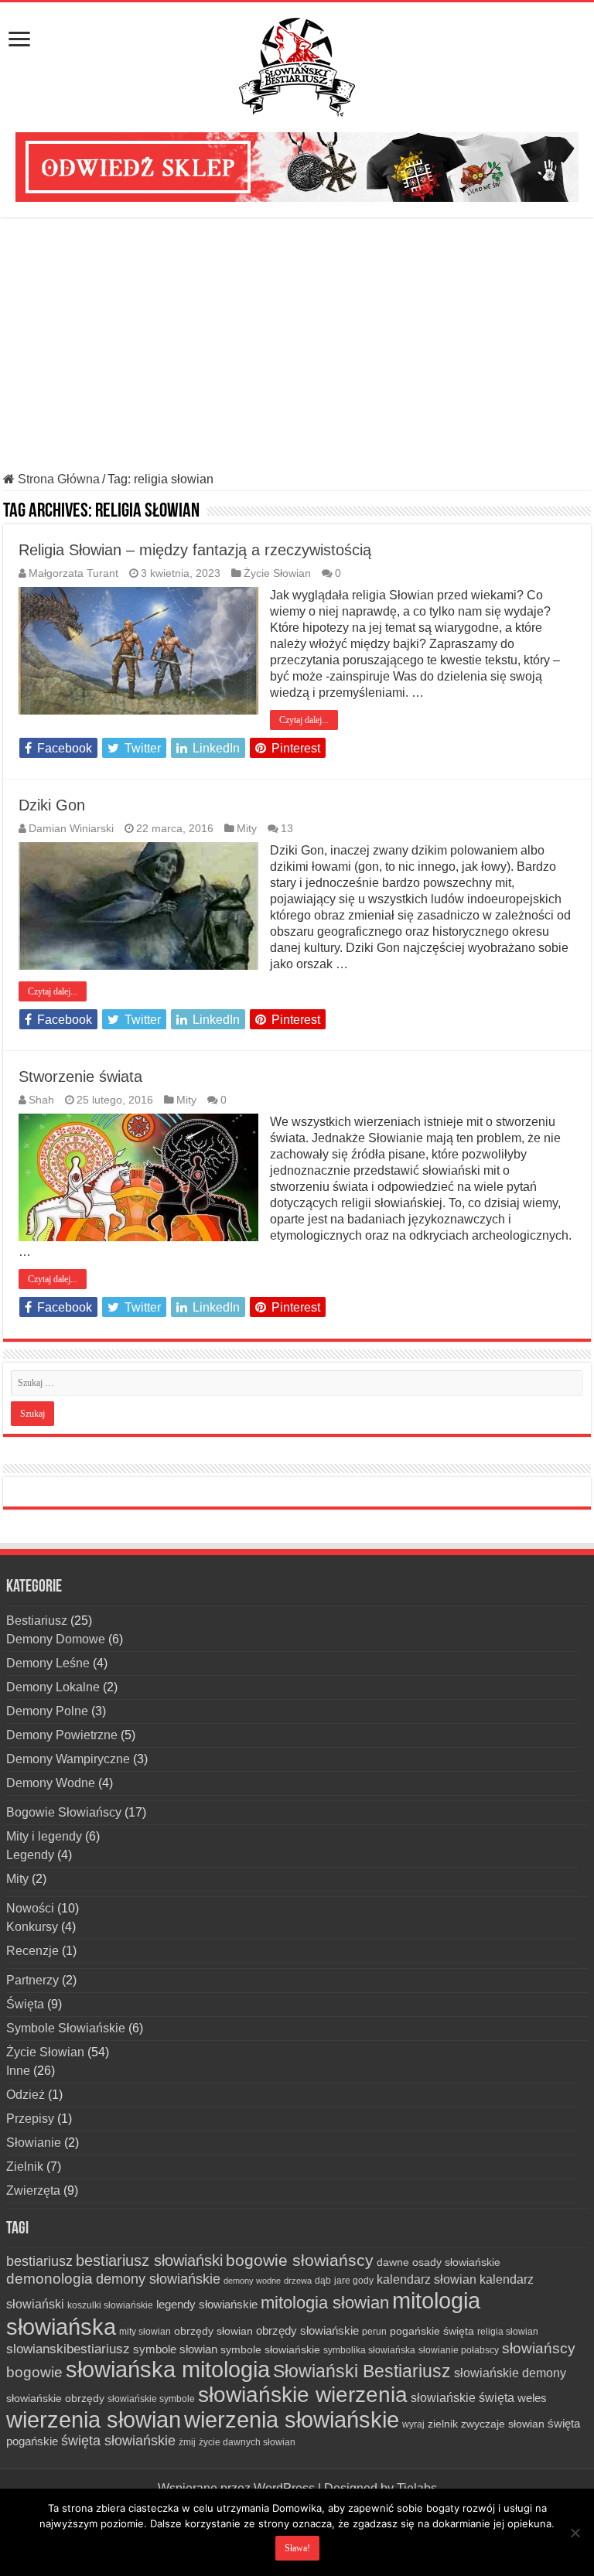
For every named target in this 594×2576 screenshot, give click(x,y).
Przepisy (30, 2119)
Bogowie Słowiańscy (64, 1812)
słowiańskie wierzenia (303, 2395)
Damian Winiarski (71, 829)
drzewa (298, 2281)
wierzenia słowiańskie (292, 2420)
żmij (187, 2442)
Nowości (30, 1908)
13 (287, 829)
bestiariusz (39, 2261)
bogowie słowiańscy (300, 2260)
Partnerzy (32, 1980)
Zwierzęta (33, 2190)
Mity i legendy (44, 1836)
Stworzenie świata (80, 1076)
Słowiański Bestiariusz (362, 2371)
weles (532, 2398)
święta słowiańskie (118, 2441)
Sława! (297, 2548)
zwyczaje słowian (503, 2424)
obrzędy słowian (213, 2331)
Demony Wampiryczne (68, 1759)
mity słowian (145, 2332)
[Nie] (575, 2533)
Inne (18, 2071)
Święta (25, 2004)
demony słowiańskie (158, 2279)
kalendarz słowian (427, 2279)
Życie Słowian (277, 573)
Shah (41, 1100)
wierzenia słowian (94, 2420)
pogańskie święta (432, 2331)
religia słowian (508, 2332)
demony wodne (252, 2281)
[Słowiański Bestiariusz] (297, 64)
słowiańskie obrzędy (55, 2398)
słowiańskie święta (463, 2397)
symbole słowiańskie (270, 2349)
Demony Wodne (51, 1783)
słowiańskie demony (510, 2373)
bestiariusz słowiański (149, 2260)
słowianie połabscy (459, 2350)
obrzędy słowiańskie (307, 2330)
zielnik (443, 2424)
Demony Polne (47, 1711)
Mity (247, 829)
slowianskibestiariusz (68, 2349)
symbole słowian (175, 2349)
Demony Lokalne (53, 1687)
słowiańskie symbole (151, 2399)
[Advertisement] (297, 345)
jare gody (354, 2281)
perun (374, 2332)
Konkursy (32, 1927)
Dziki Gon (52, 805)
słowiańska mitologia (168, 2370)
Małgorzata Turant (73, 573)
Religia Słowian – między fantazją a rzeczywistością (195, 550)
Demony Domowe (56, 1639)
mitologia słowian (325, 2303)
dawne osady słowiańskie (439, 2262)
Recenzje (32, 1951)
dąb (323, 2281)
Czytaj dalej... (304, 720)
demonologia (49, 2279)
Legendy (30, 1855)
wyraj (413, 2424)
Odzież (26, 2095)
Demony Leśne (48, 1663)
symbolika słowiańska (369, 2350)
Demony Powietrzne (62, 1735)
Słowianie (34, 2143)
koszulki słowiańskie (110, 2305)
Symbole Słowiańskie (66, 2028)
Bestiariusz (37, 1621)
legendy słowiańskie (207, 2304)
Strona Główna (57, 479)
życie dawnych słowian (247, 2442)
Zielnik (25, 2167)
